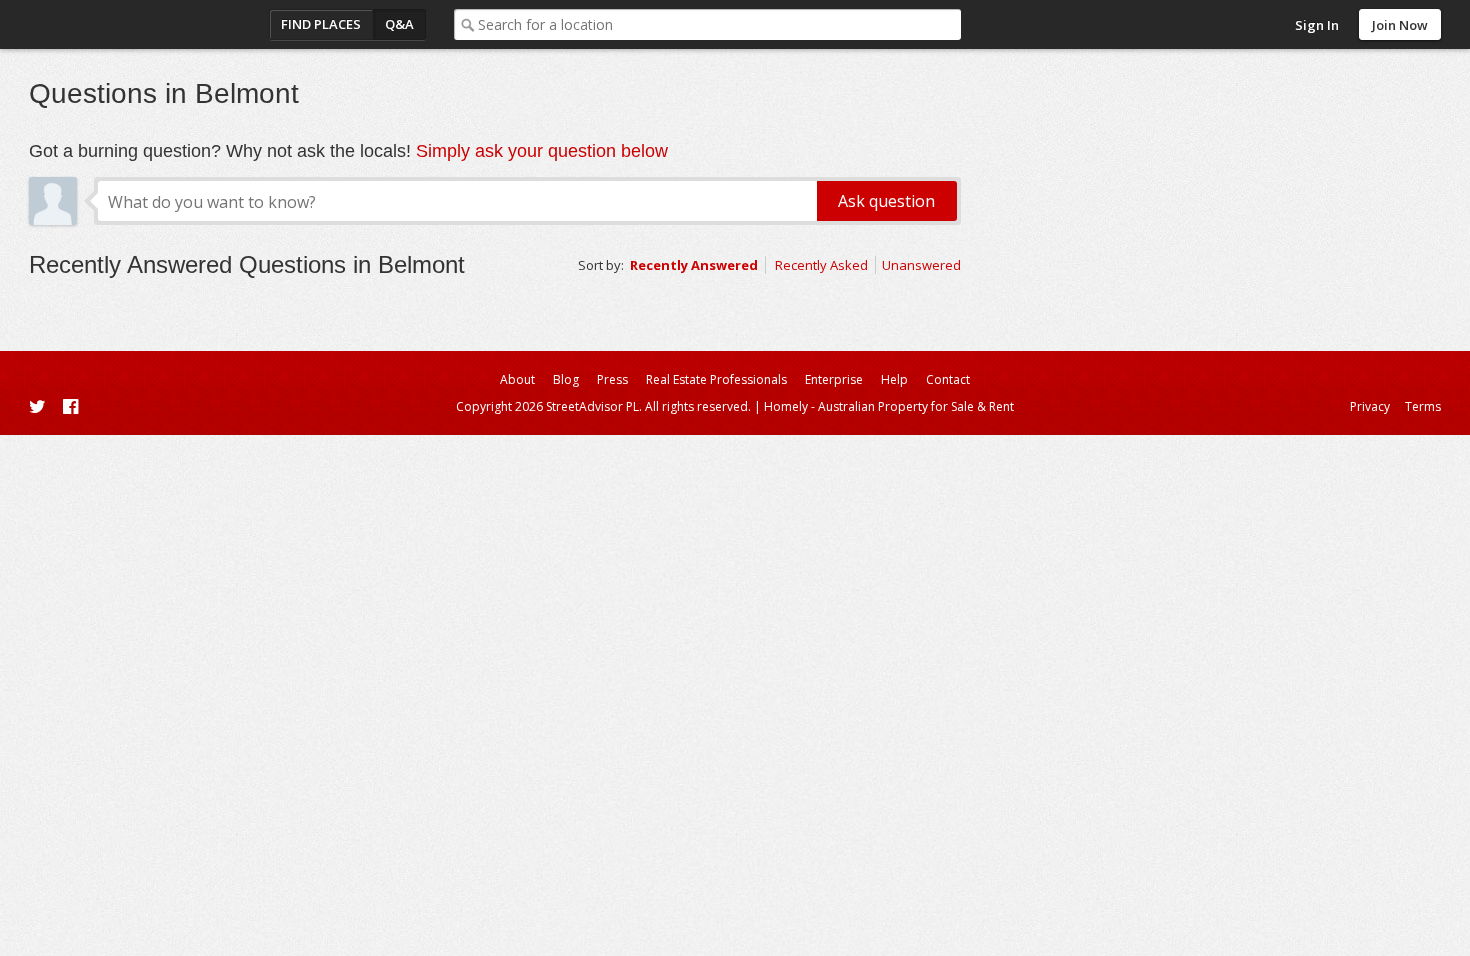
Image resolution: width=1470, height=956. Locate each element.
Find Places (321, 24)
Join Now (1400, 25)
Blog (566, 379)
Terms (1423, 406)
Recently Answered (694, 265)
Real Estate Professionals (716, 379)
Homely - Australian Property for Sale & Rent (889, 406)
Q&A (399, 24)
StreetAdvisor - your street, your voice (109, 24)
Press (612, 379)
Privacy (1370, 406)
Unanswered (921, 265)
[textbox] (719, 24)
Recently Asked (821, 265)
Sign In (1317, 25)
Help (894, 379)
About (517, 379)
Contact (948, 379)
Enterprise (834, 379)
